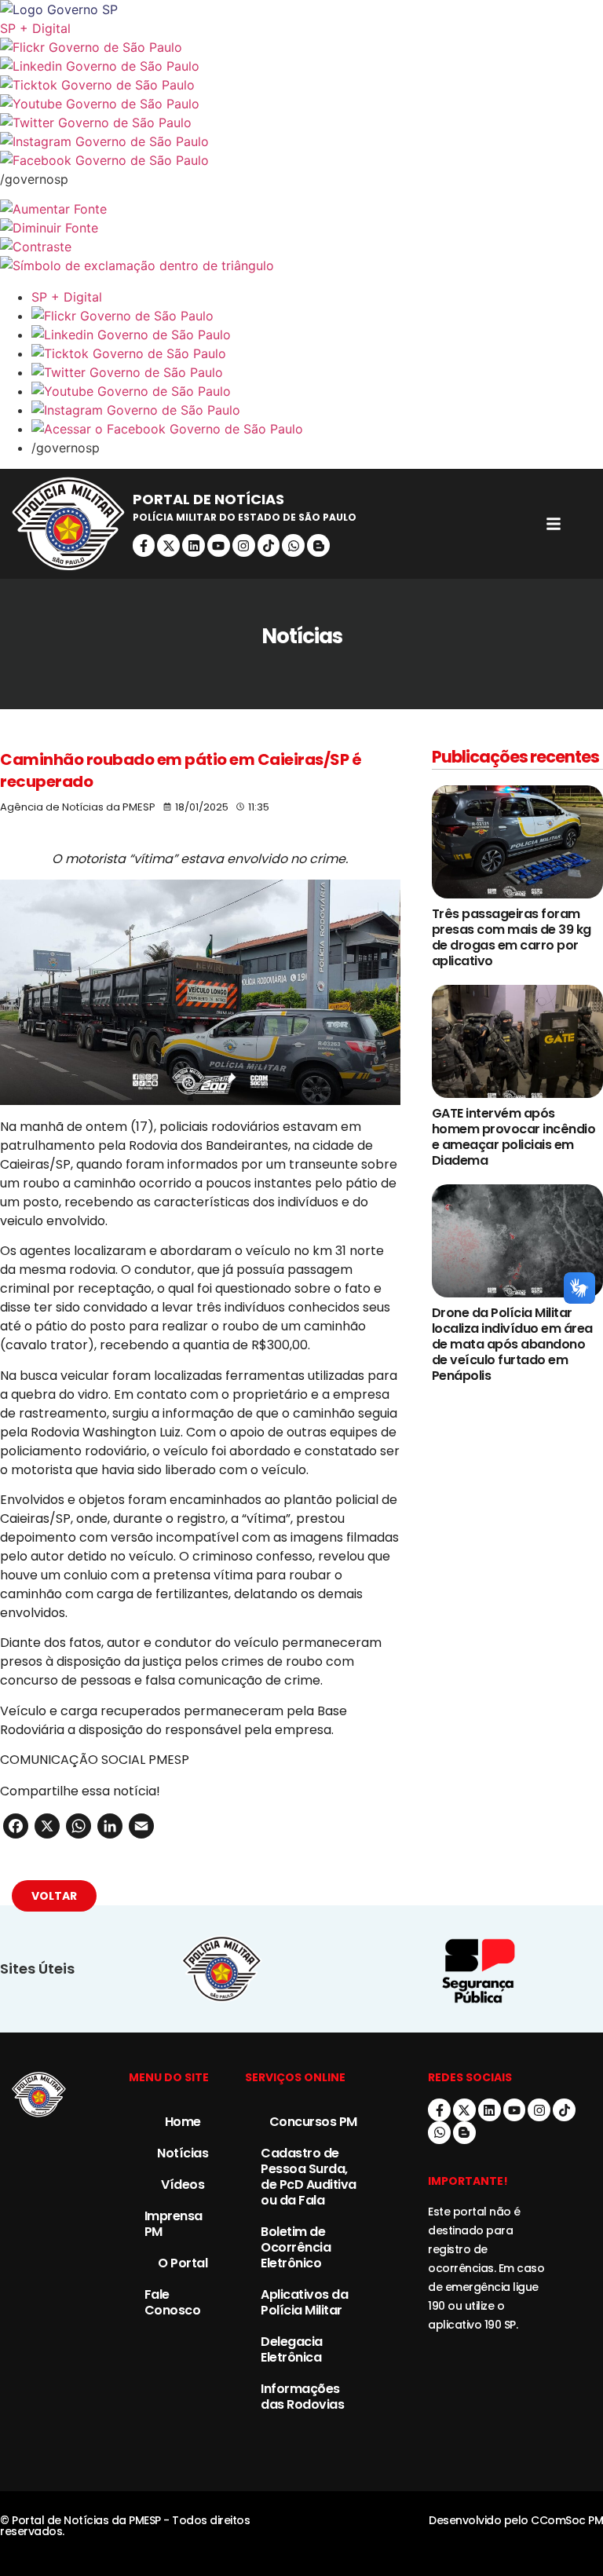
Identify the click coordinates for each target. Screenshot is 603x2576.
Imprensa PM (174, 2224)
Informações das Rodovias (302, 2397)
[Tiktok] (269, 545)
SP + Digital (35, 28)
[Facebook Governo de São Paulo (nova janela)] (301, 160)
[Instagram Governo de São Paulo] (301, 141)
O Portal (183, 2263)
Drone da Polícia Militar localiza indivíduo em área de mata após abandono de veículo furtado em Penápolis (512, 1344)
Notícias (183, 2153)
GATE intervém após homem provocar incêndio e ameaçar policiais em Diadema (514, 1137)
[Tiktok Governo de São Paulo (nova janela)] (301, 85)
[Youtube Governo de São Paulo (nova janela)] (301, 104)
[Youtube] (219, 545)
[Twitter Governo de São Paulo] (317, 372)
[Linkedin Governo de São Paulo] (317, 335)
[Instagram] (244, 545)
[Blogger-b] (318, 545)
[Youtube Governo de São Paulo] (317, 391)
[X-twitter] (168, 545)
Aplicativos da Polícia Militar (304, 2302)
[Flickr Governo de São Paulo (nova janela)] (301, 47)
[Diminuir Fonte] (301, 228)
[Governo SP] (301, 9)
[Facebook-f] (144, 545)
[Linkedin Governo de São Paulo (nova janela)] (301, 66)
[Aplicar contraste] (301, 247)
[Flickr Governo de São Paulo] (317, 316)
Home (183, 2122)
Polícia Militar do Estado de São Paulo (245, 517)
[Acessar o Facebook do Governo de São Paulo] (317, 429)
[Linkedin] (194, 545)
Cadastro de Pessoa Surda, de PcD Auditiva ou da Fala (309, 2177)
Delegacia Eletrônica (292, 2349)
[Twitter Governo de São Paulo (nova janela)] (301, 123)
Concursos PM (313, 2122)
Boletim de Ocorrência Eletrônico (296, 2247)
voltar (54, 1896)
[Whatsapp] (293, 545)
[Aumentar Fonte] (301, 209)
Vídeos (183, 2184)
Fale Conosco (173, 2302)
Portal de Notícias (208, 499)
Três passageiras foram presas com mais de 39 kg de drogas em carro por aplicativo (512, 937)
